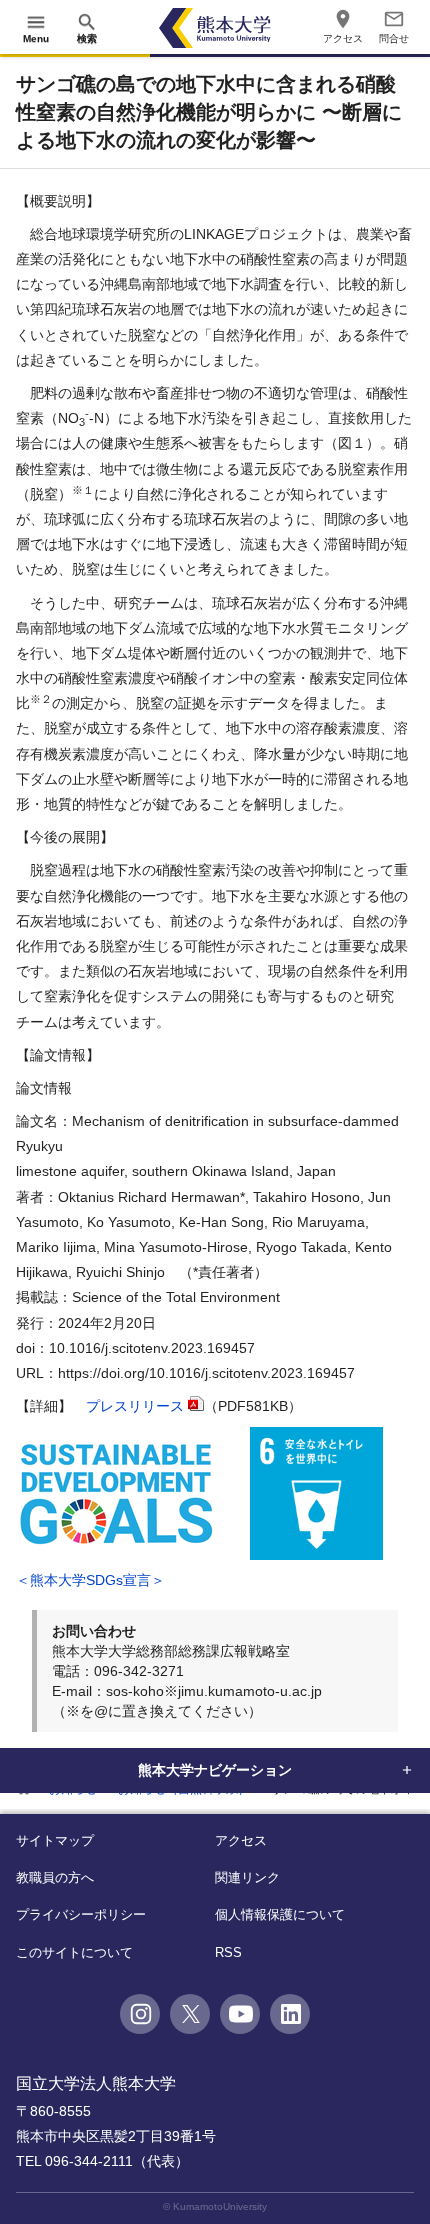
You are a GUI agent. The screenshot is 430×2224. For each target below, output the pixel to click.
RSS (228, 1952)
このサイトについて (74, 1952)
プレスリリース (135, 1406)
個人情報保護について (280, 1914)
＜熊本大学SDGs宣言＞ (90, 1580)
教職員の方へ (55, 1877)
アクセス (241, 1840)
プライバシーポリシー (81, 1914)
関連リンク (247, 1877)
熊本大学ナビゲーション (215, 1770)
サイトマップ (55, 1840)
